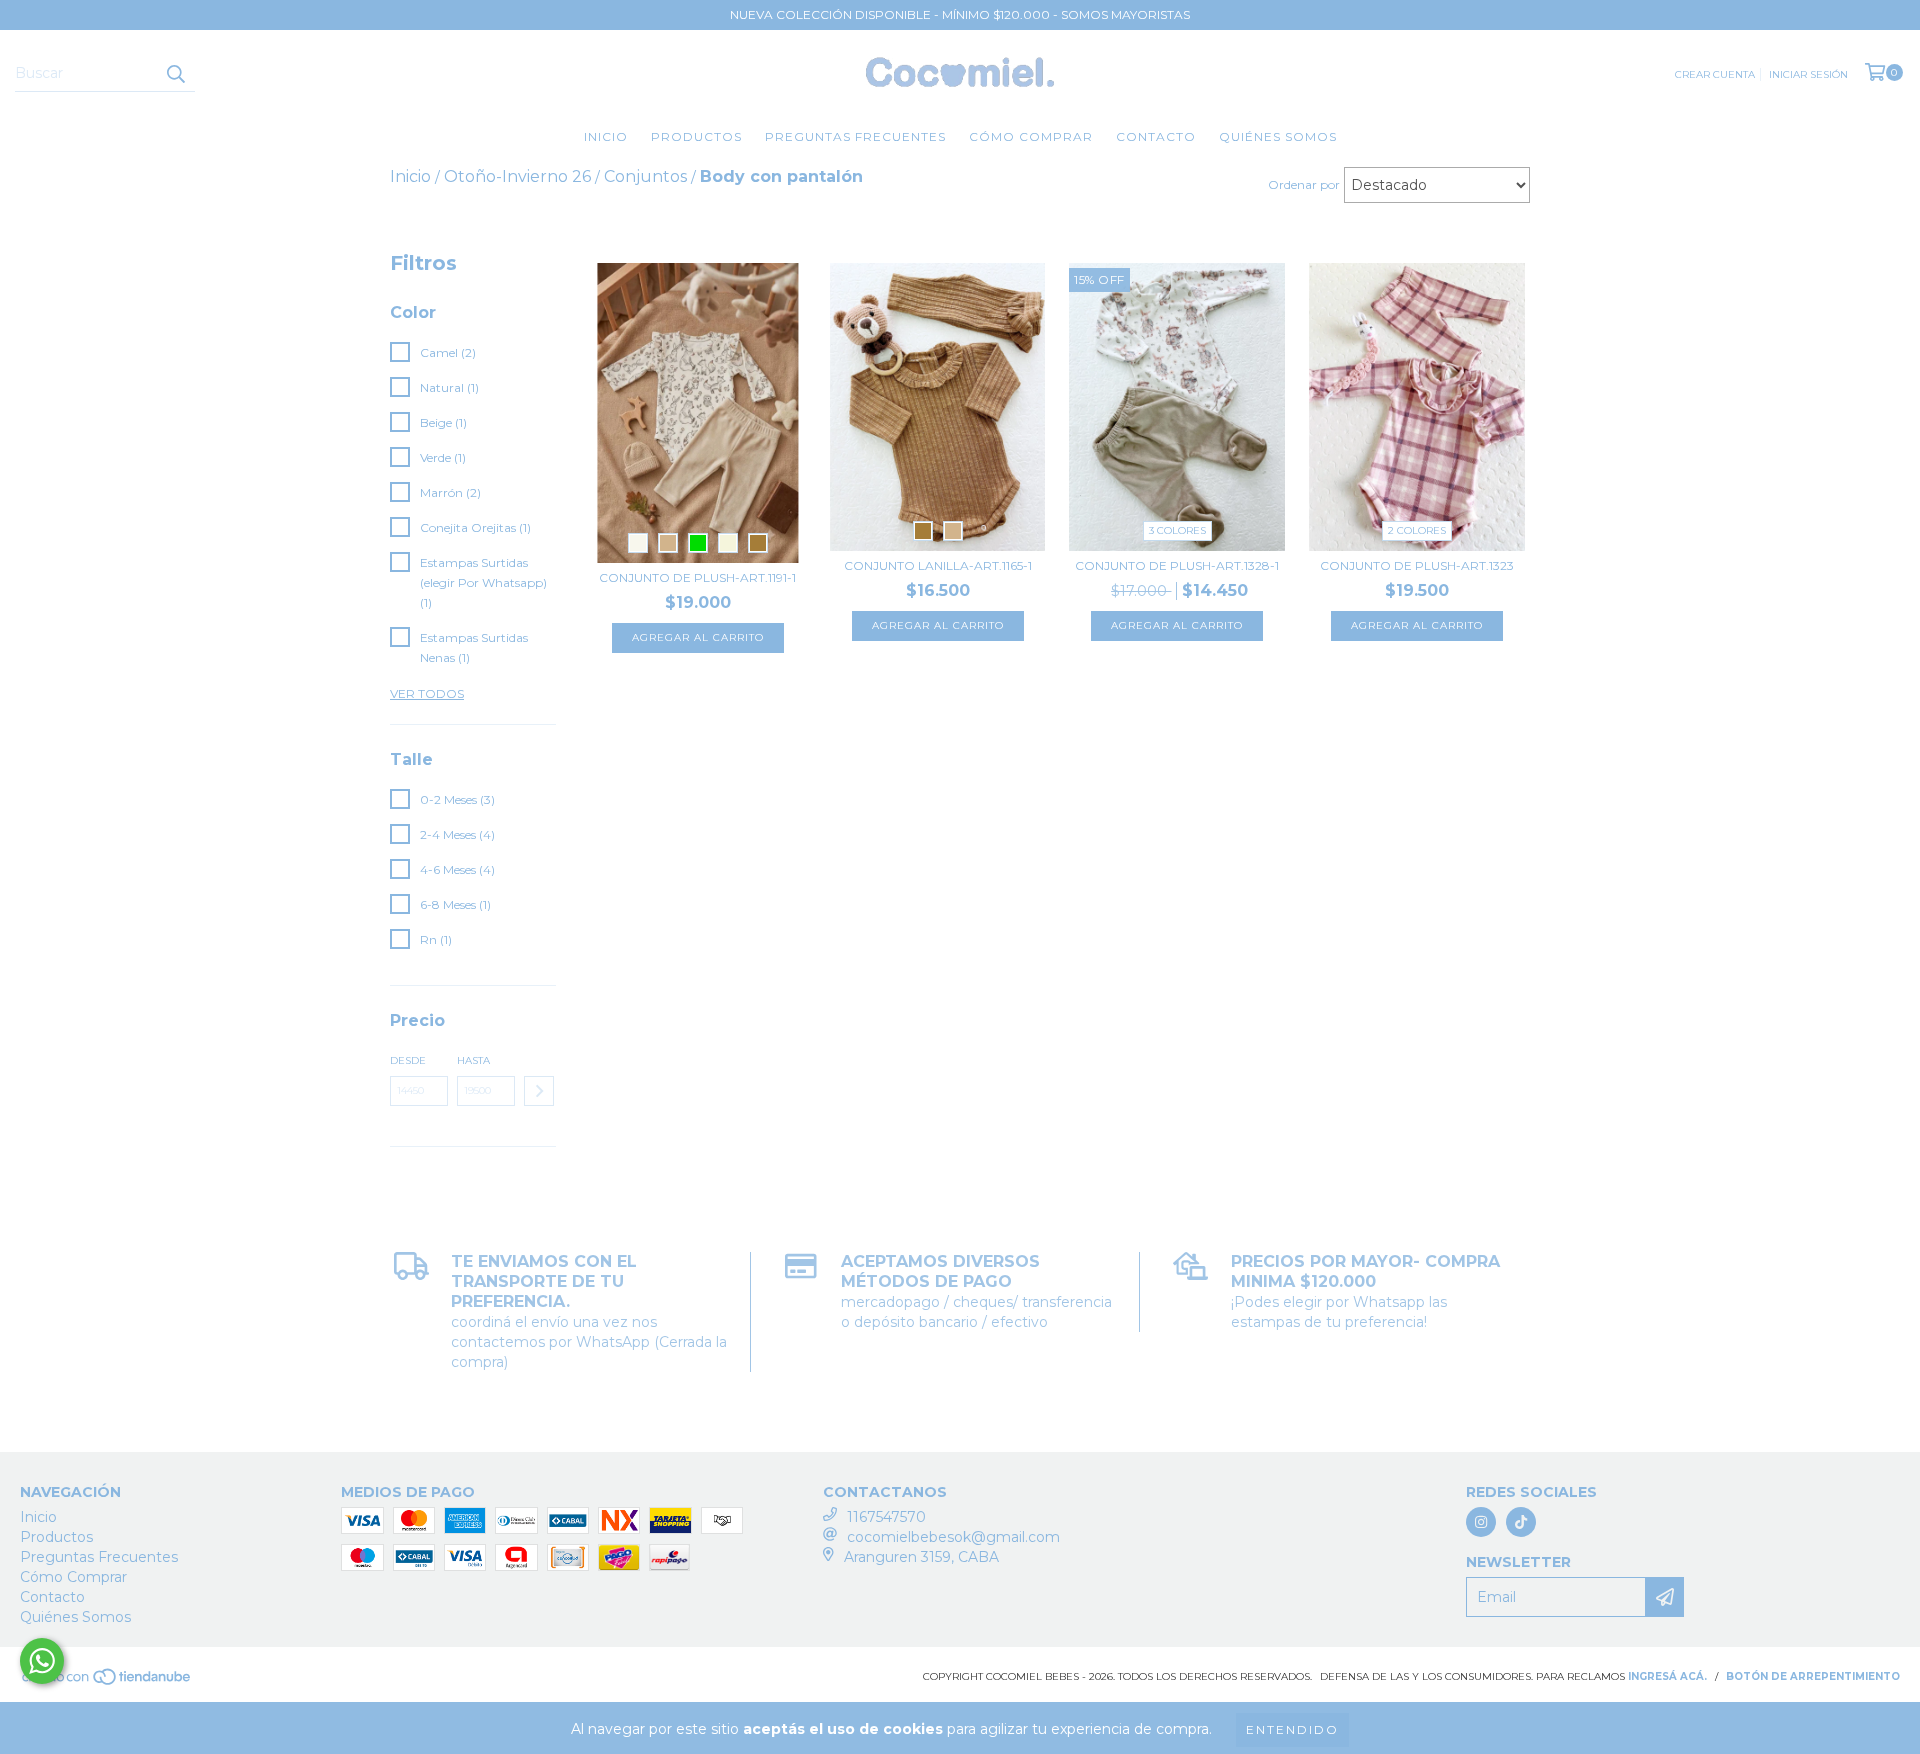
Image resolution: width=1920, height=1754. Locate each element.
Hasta (473, 1060)
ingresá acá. (1667, 1676)
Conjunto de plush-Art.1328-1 (1177, 565)
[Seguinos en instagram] (1481, 1522)
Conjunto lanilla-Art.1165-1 (938, 565)
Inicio (606, 136)
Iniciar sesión (1808, 74)
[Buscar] (175, 74)
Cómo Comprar (1031, 136)
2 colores (1417, 530)
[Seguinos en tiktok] (1521, 1522)
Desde (408, 1060)
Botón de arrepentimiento (1813, 1676)
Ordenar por (1304, 184)
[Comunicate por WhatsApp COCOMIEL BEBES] (42, 1661)
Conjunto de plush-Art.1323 (1417, 565)
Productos (696, 136)
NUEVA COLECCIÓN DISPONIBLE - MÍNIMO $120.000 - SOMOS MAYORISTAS (960, 14)
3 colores (1177, 530)
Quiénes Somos (1278, 136)
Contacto (1156, 136)
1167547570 (886, 1517)
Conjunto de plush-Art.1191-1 (697, 577)
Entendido (1292, 1729)
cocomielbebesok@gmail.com (953, 1537)
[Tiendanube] (107, 1683)
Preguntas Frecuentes (855, 136)
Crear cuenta (1715, 74)
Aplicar (539, 1091)
